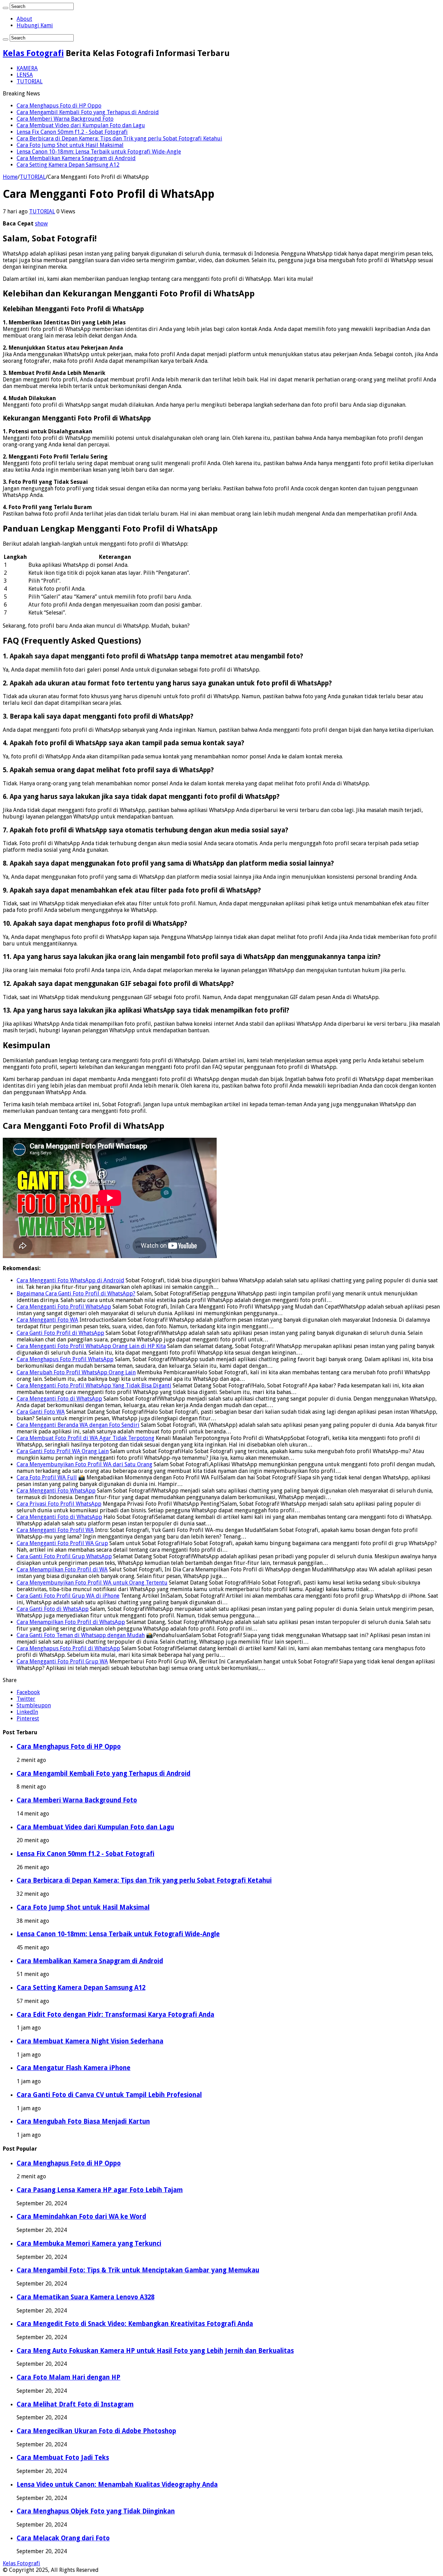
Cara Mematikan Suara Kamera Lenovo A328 (85, 2297)
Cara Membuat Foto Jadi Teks (63, 2458)
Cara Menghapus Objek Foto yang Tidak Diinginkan (96, 2511)
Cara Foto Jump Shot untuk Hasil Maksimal (70, 145)
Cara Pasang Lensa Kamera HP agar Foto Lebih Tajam (100, 2190)
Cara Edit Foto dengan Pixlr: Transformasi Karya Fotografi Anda (115, 2015)
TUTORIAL (30, 81)
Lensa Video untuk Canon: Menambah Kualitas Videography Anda (117, 2485)
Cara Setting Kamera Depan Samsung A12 (68, 165)
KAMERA (27, 68)
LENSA (25, 75)
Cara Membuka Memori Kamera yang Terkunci (89, 2243)
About (24, 19)
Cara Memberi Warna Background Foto (65, 119)
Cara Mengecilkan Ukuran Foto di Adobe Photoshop (96, 2431)
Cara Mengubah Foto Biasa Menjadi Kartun (83, 2121)
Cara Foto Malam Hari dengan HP (69, 2377)
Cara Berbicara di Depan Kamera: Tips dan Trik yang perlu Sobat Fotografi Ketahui (119, 139)
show (41, 224)
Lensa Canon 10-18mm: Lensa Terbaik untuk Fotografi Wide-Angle (99, 152)
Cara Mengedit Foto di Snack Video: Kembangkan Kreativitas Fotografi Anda (135, 2324)
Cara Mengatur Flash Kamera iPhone (74, 2068)
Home (10, 177)
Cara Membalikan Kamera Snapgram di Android (76, 158)
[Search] (6, 8)
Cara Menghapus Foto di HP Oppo (59, 106)
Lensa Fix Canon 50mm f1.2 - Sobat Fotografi (72, 132)
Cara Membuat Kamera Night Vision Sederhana (90, 2041)
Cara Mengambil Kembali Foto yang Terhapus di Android (88, 112)
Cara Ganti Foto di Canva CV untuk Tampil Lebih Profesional (109, 2095)
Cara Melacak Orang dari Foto (63, 2538)
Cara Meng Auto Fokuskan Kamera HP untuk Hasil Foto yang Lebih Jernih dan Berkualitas (155, 2351)
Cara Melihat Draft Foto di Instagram (75, 2404)
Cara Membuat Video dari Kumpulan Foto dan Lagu (81, 125)
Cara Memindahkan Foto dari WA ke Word (81, 2217)
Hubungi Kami (35, 25)
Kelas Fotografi (33, 53)
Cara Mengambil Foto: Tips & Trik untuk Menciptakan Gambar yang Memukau (138, 2270)
